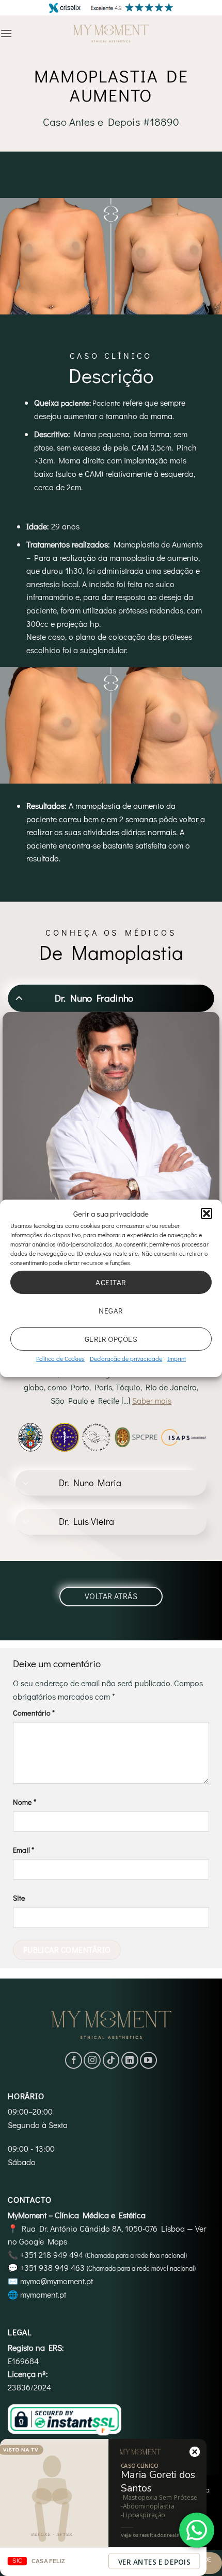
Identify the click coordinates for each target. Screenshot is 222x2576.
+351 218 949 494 (52, 2255)
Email (23, 1850)
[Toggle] (19, 998)
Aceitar (111, 1282)
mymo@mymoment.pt (57, 2281)
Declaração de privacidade (126, 1358)
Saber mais (152, 1400)
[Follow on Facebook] (74, 2060)
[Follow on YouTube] (148, 2060)
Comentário (34, 1713)
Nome (25, 1802)
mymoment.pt (43, 2294)
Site (19, 1898)
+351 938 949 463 (52, 2267)
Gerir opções (111, 1339)
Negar (111, 1310)
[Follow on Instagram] (92, 2060)
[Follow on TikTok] (111, 2060)
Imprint (177, 1358)
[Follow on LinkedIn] (130, 2060)
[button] (207, 1213)
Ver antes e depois (154, 2562)
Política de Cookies (60, 1358)
